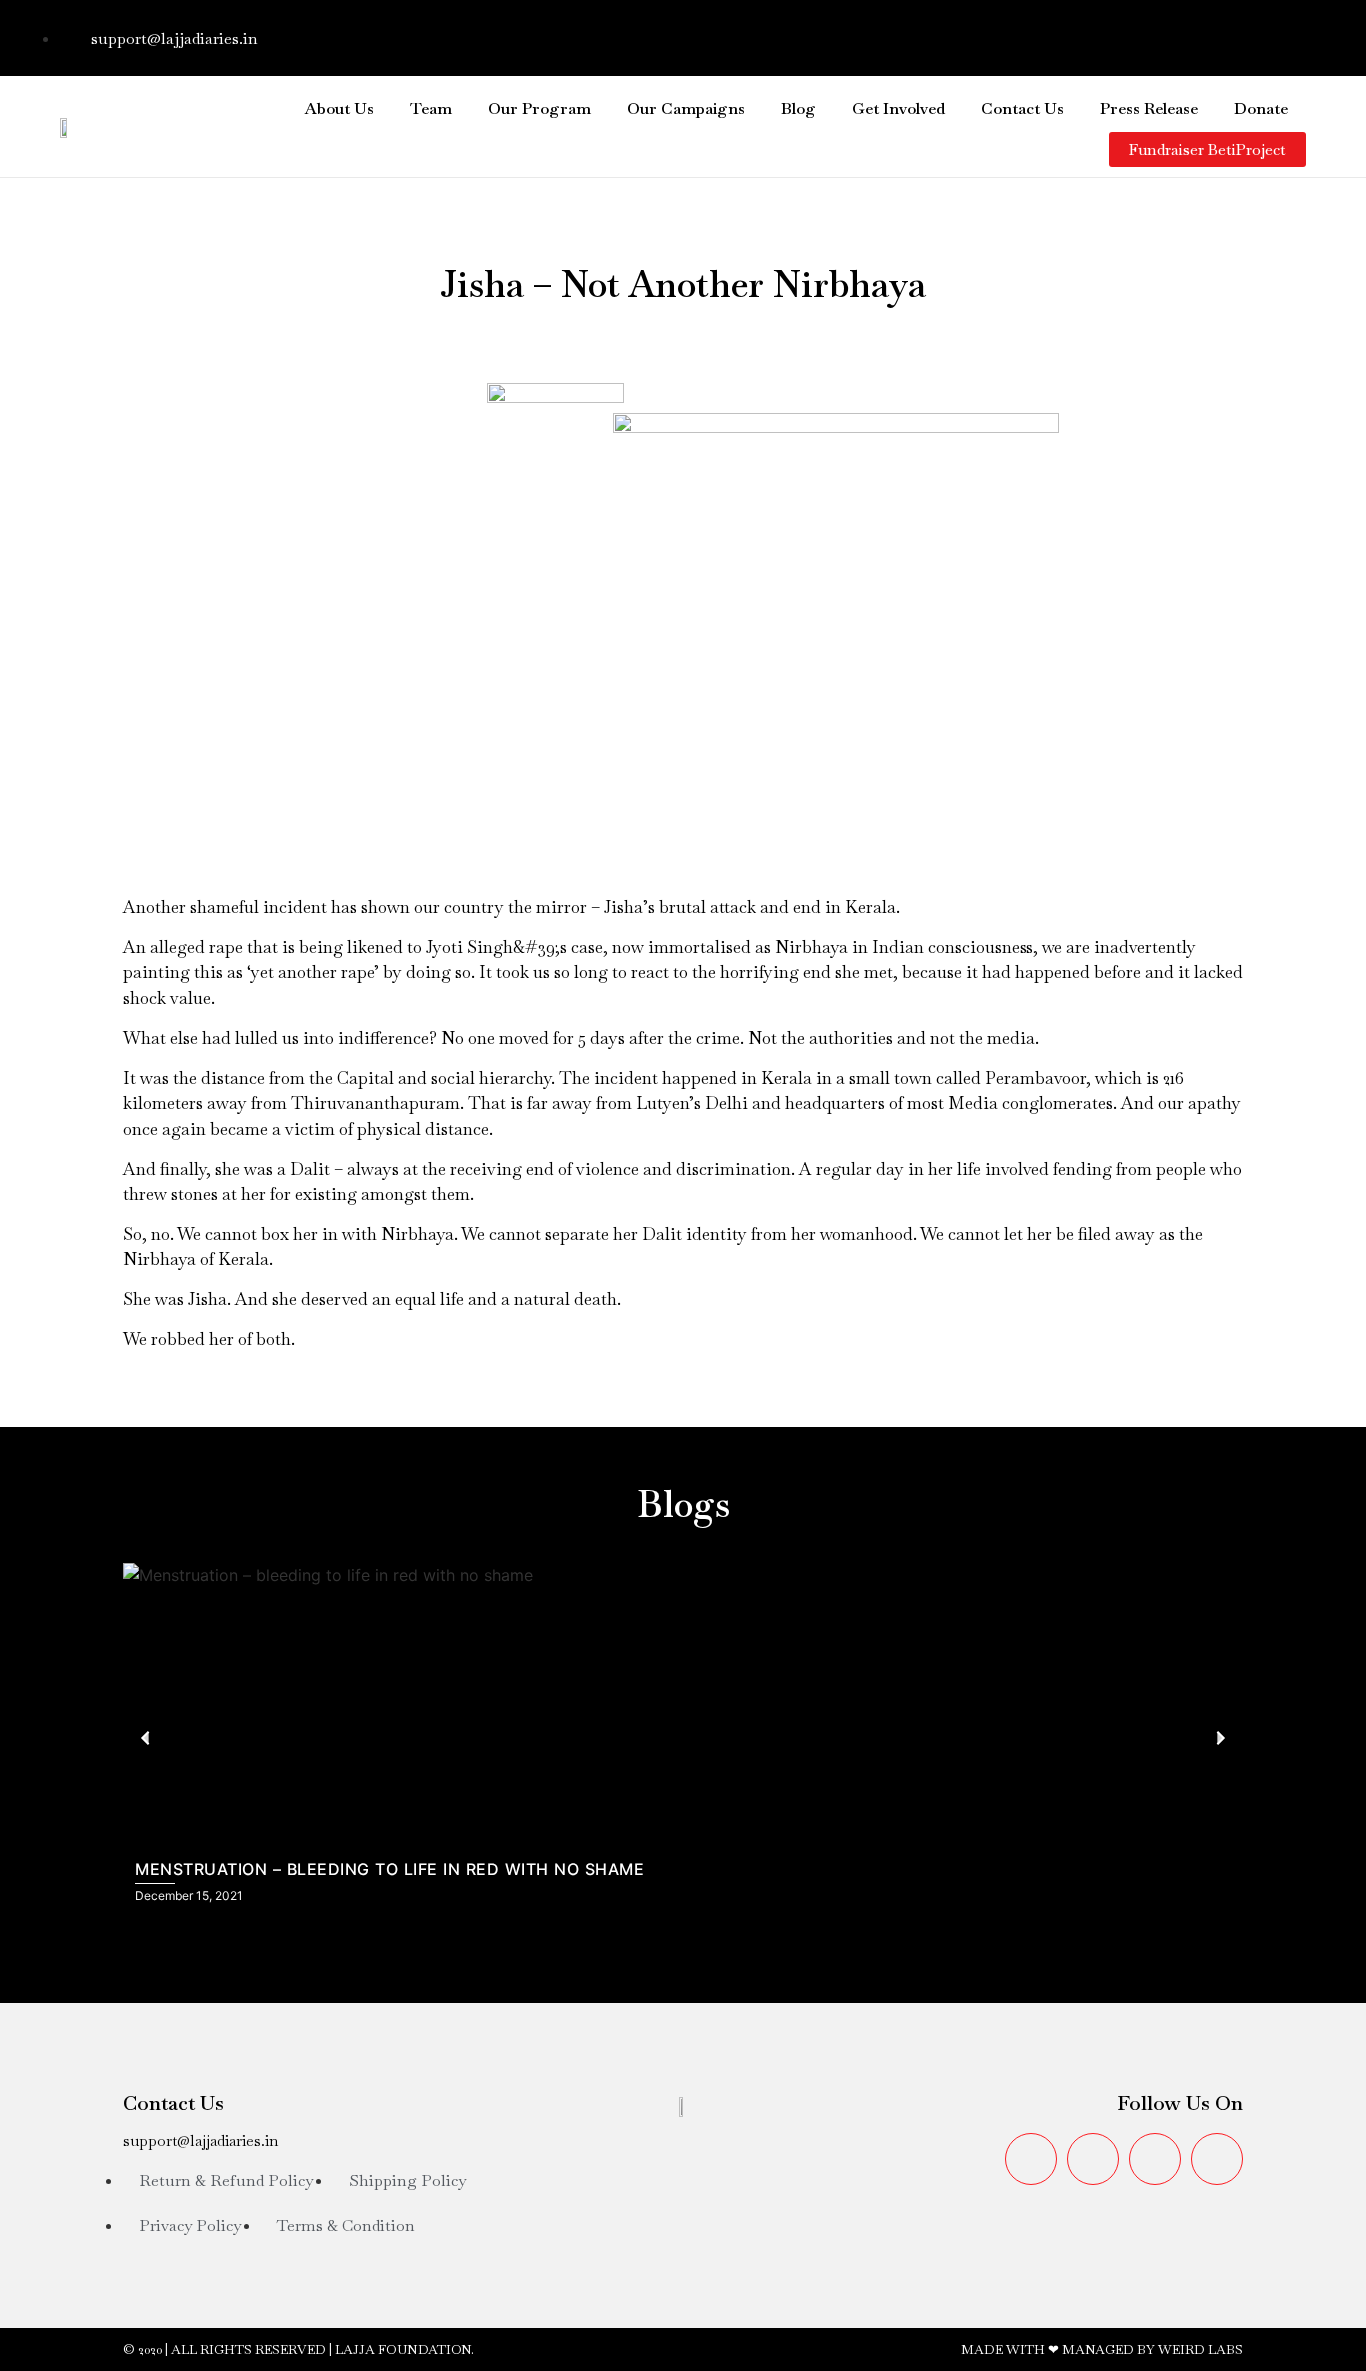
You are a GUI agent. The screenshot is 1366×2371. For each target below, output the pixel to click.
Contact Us (1022, 108)
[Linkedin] (1281, 35)
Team (431, 108)
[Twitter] (1161, 35)
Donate (1261, 108)
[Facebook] (1101, 35)
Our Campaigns (686, 108)
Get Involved (898, 108)
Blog (798, 108)
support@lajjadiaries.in (200, 2140)
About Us (339, 108)
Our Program (539, 108)
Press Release (1149, 108)
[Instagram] (1221, 35)
